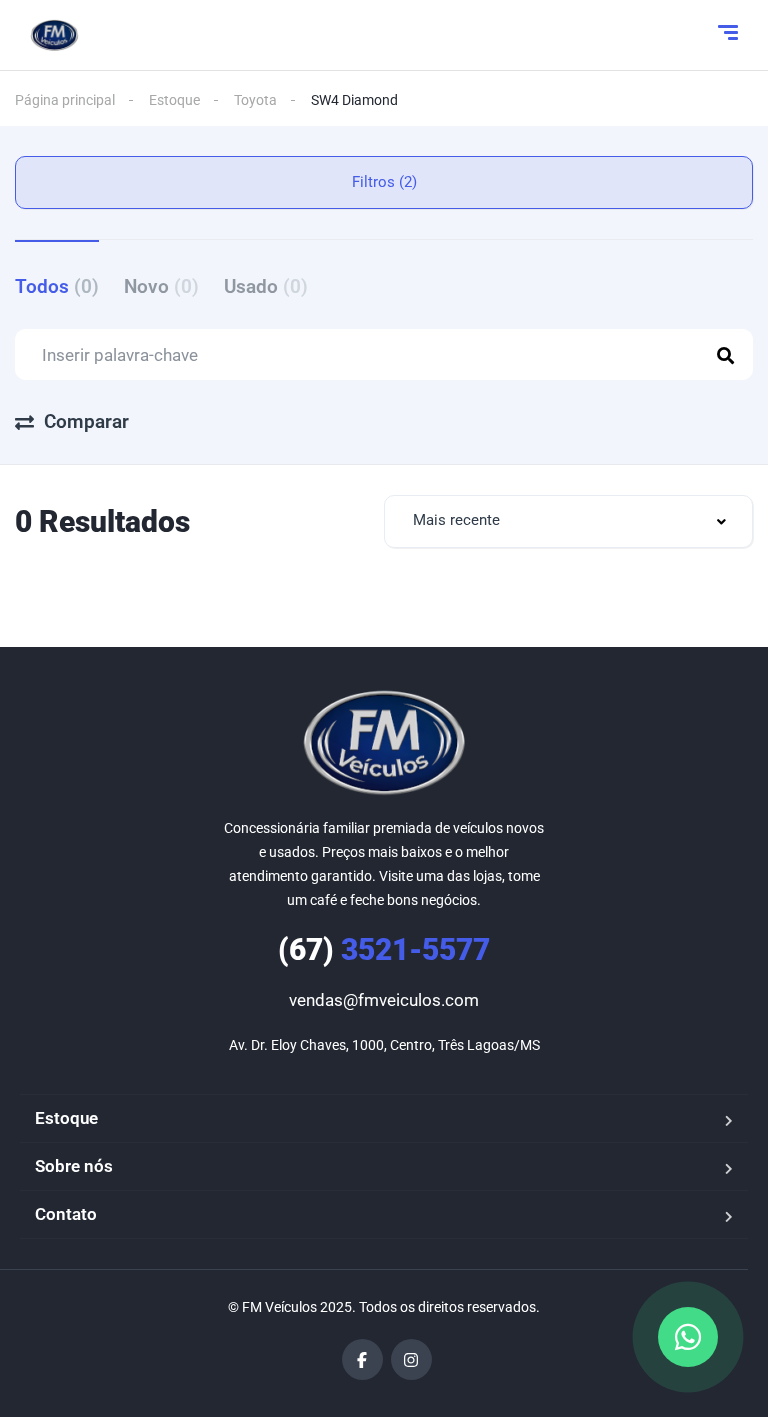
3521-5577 (384, 949)
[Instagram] (411, 1359)
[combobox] (568, 521)
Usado (266, 286)
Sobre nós (74, 1166)
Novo (161, 286)
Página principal (65, 100)
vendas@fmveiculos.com (384, 1000)
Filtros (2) (384, 182)
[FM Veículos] (54, 35)
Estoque (174, 100)
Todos (57, 286)
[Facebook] (362, 1359)
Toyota (255, 100)
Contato (66, 1214)
